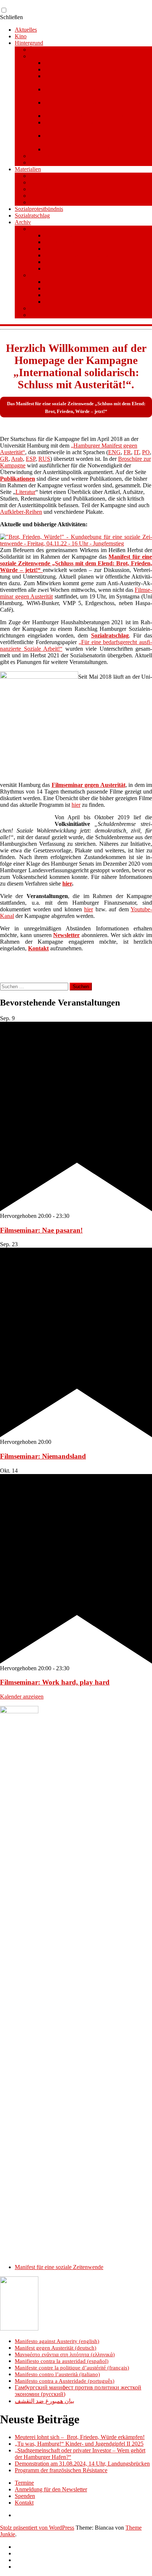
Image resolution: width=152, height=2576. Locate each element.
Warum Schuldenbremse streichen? (85, 242)
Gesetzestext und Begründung (79, 255)
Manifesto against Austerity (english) (57, 2341)
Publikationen (46, 182)
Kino (21, 36)
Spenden (54, 268)
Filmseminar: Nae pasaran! (41, 1230)
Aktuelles (26, 30)
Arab (17, 459)
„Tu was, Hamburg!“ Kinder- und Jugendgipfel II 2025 (79, 2444)
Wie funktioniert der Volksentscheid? (87, 249)
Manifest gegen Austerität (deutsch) (56, 2348)
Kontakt (24, 2503)
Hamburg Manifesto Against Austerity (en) (94, 63)
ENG (114, 452)
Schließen (11, 17)
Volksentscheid (47, 229)
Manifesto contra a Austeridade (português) (65, 2381)
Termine (24, 2483)
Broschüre (42, 156)
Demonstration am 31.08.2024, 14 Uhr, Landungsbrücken (82, 2464)
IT (137, 452)
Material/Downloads (68, 262)
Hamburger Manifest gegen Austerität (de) (93, 69)
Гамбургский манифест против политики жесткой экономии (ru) (96, 139)
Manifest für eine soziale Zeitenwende (74, 50)
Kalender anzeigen (22, 1697)
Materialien (28, 169)
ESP (31, 459)
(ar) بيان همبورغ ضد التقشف (79, 149)
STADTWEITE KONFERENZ (67, 315)
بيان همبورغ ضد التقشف (44, 2401)
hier (76, 805)
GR (4, 459)
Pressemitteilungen (51, 176)
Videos (38, 196)
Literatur (39, 189)
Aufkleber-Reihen (21, 512)
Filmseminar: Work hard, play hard (55, 1682)
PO (146, 452)
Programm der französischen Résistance (61, 2470)
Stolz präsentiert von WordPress (37, 2528)
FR (127, 452)
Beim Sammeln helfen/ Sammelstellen (88, 295)
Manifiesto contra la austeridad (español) (62, 2361)
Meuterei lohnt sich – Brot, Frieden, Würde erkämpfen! (80, 2437)
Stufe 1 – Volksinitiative (57, 275)
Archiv (23, 222)
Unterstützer (44, 162)
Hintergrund (29, 43)
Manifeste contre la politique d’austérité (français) (72, 2368)
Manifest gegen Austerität (59, 56)
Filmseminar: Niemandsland (43, 1456)
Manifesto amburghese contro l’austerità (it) (95, 116)
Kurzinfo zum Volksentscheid (79, 235)
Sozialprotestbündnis (39, 209)
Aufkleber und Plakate (56, 202)
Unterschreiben (62, 282)
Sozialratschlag (32, 215)
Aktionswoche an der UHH (62, 308)
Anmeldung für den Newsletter (51, 2489)
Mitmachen (57, 288)
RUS (44, 459)
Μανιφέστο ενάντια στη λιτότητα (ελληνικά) (65, 2354)
